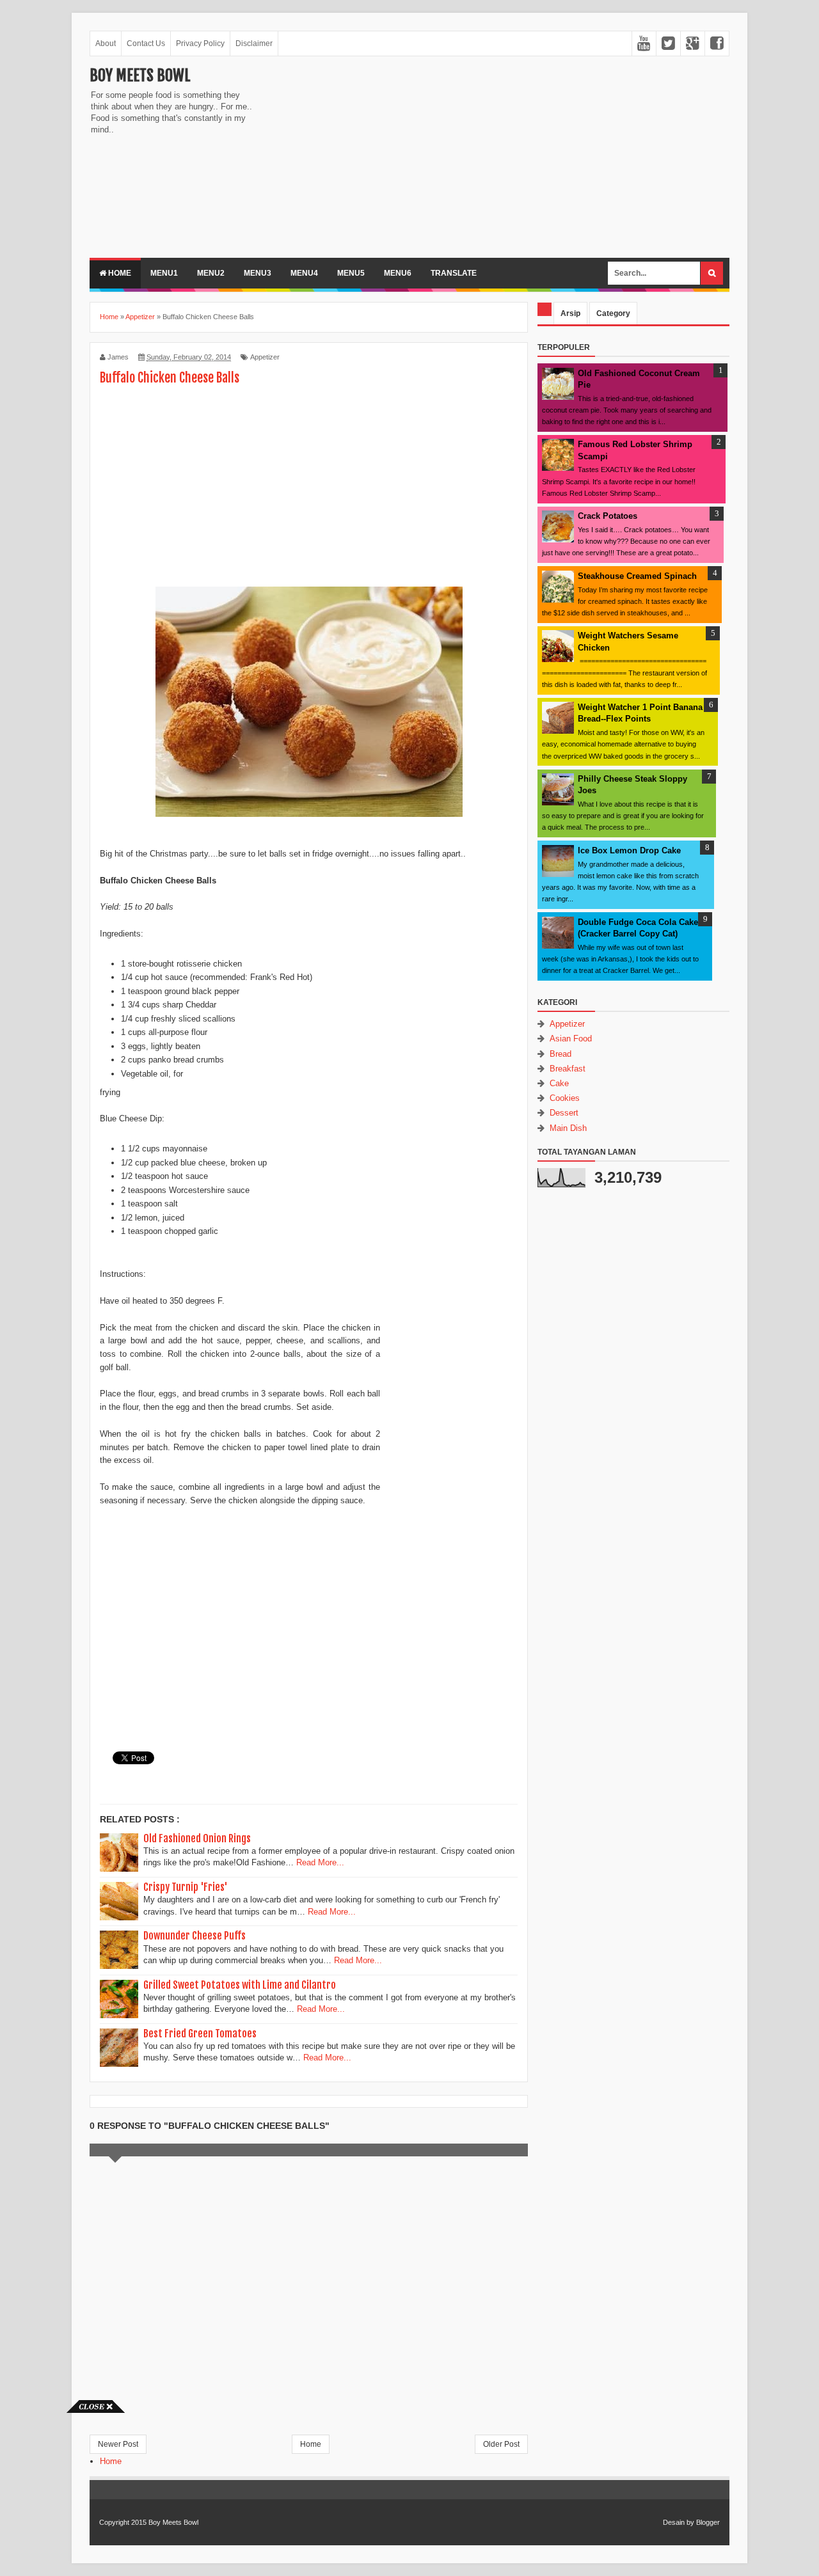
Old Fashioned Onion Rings (197, 1838)
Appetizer (265, 357)
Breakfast (568, 1069)
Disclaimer (254, 43)
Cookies (565, 1098)
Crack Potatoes (608, 516)
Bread (561, 1054)
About (106, 43)
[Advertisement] (371, 155)
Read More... (320, 1862)
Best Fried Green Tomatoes (200, 2034)
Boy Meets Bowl (140, 75)
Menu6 (398, 273)
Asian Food (571, 1039)
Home (119, 273)
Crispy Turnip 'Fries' (186, 1887)
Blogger (708, 2522)
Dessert (564, 1113)
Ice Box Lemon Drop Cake (629, 850)
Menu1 (164, 273)
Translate (454, 273)
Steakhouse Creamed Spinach (637, 576)
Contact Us (146, 43)
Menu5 (351, 273)
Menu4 (304, 273)
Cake (559, 1083)
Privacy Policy (200, 43)
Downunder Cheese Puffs (195, 1936)
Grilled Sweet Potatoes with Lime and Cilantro (240, 1985)
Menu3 (258, 273)
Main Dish (568, 1128)
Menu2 (211, 273)
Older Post (501, 2444)
